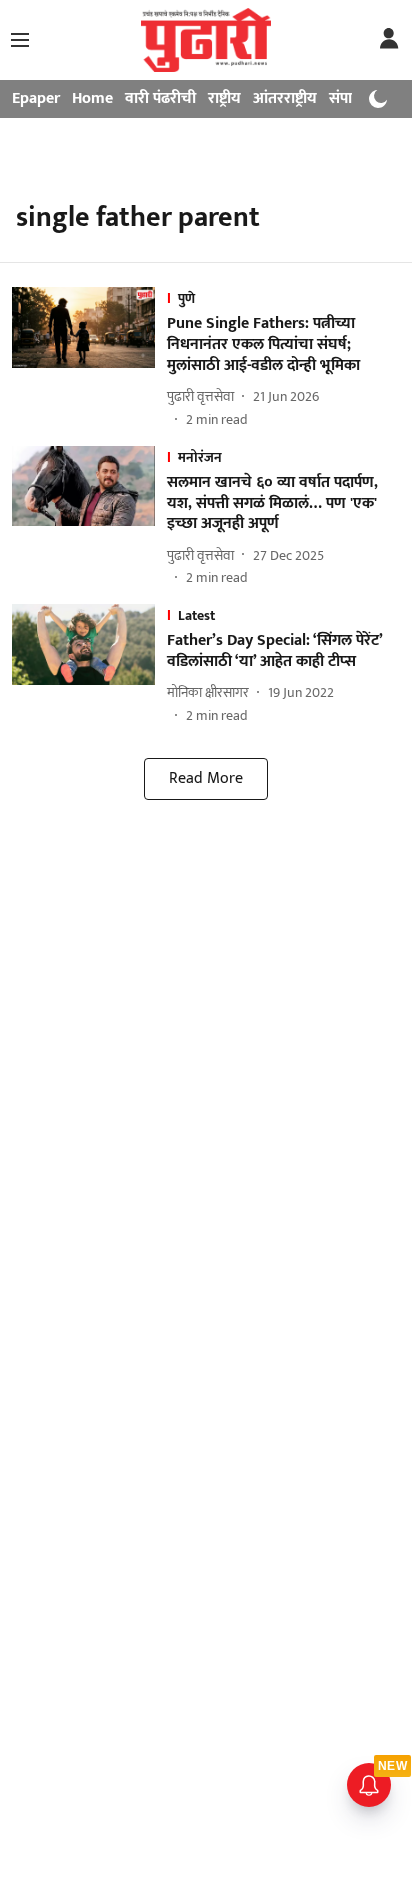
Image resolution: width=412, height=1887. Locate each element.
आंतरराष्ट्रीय (285, 98)
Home (92, 98)
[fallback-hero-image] (89, 358)
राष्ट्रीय (224, 98)
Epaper (36, 98)
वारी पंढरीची (160, 98)
